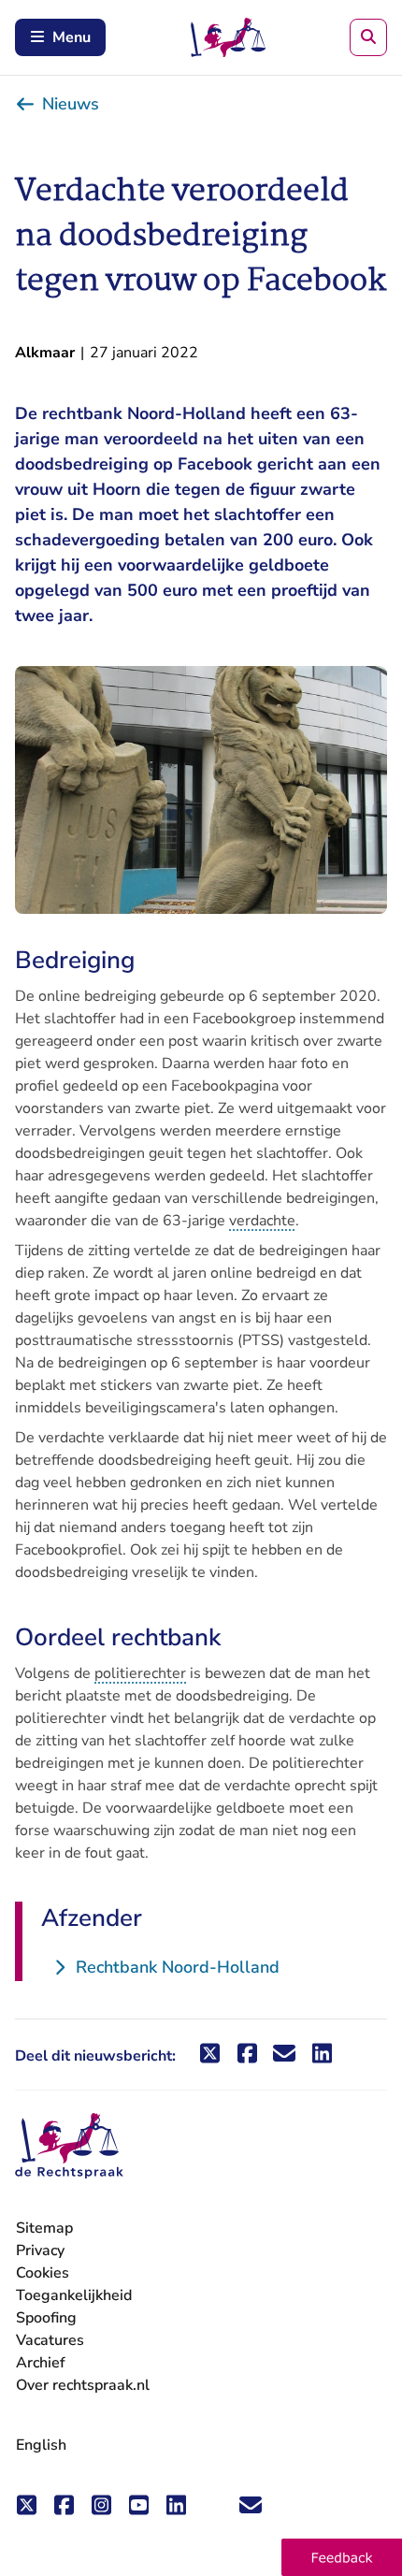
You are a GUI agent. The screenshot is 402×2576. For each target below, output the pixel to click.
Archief (41, 2363)
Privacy (40, 2250)
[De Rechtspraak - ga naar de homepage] (69, 2146)
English (41, 2445)
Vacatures (50, 2341)
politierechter (140, 1673)
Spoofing (46, 2318)
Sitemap (44, 2228)
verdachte (262, 1221)
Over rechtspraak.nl (83, 2385)
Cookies (43, 2273)
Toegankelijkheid (74, 2295)
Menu (72, 37)
